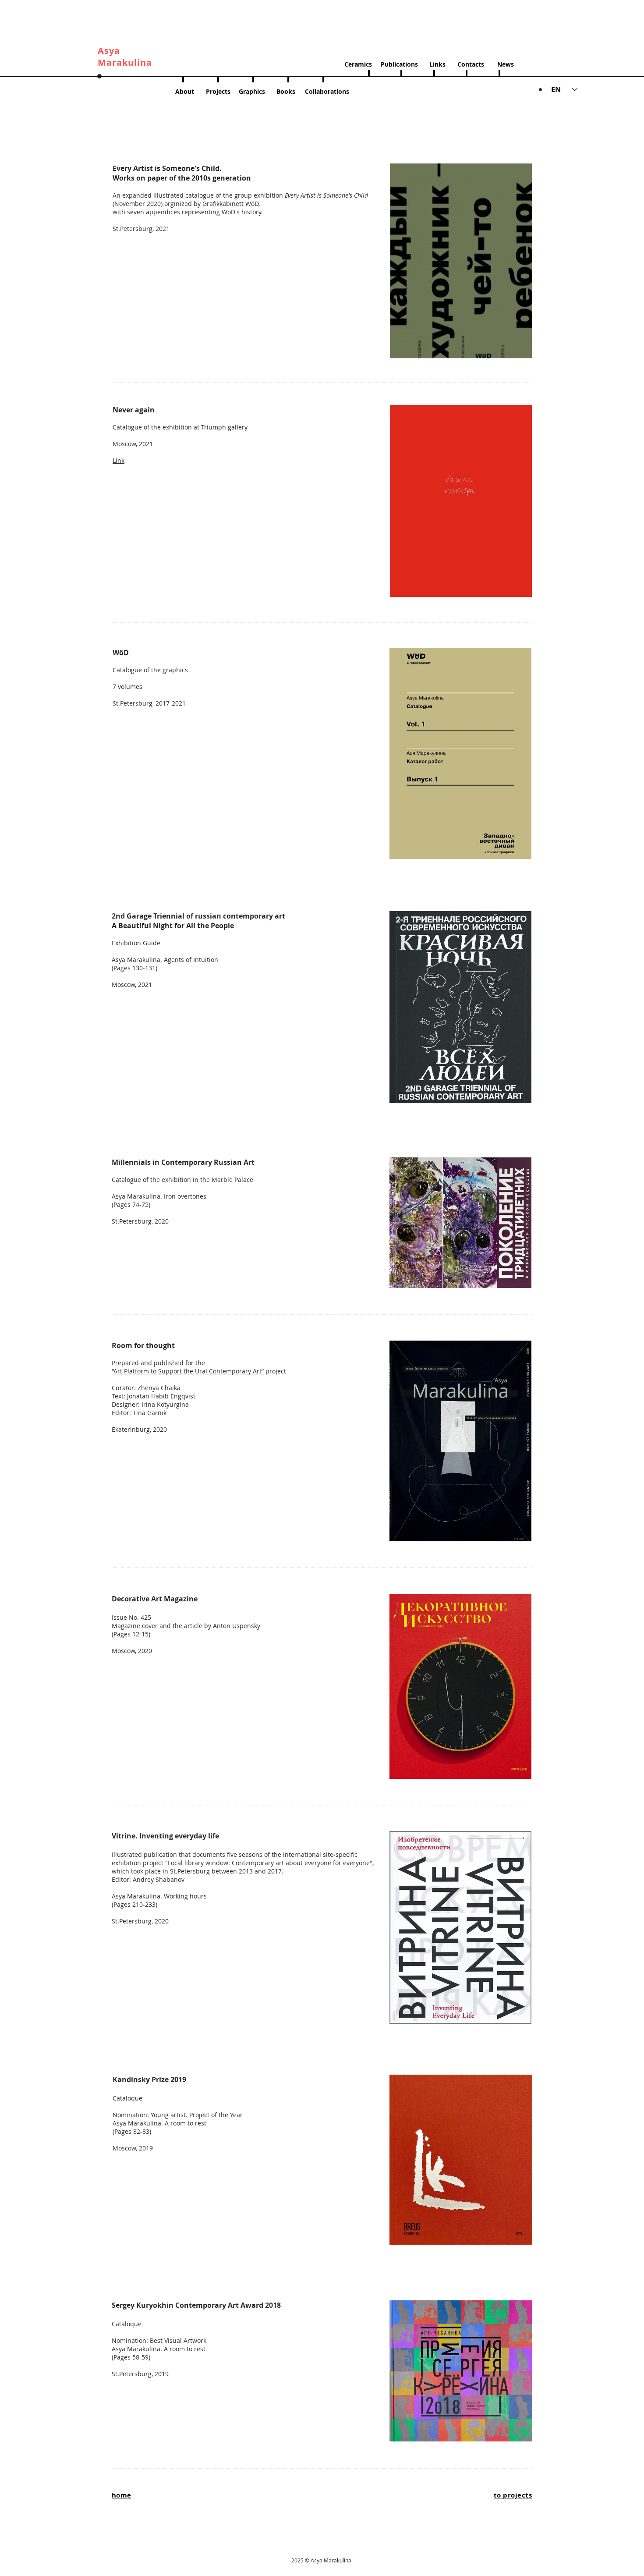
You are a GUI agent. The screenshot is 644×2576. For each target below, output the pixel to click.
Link (119, 460)
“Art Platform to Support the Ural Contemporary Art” (188, 1371)
